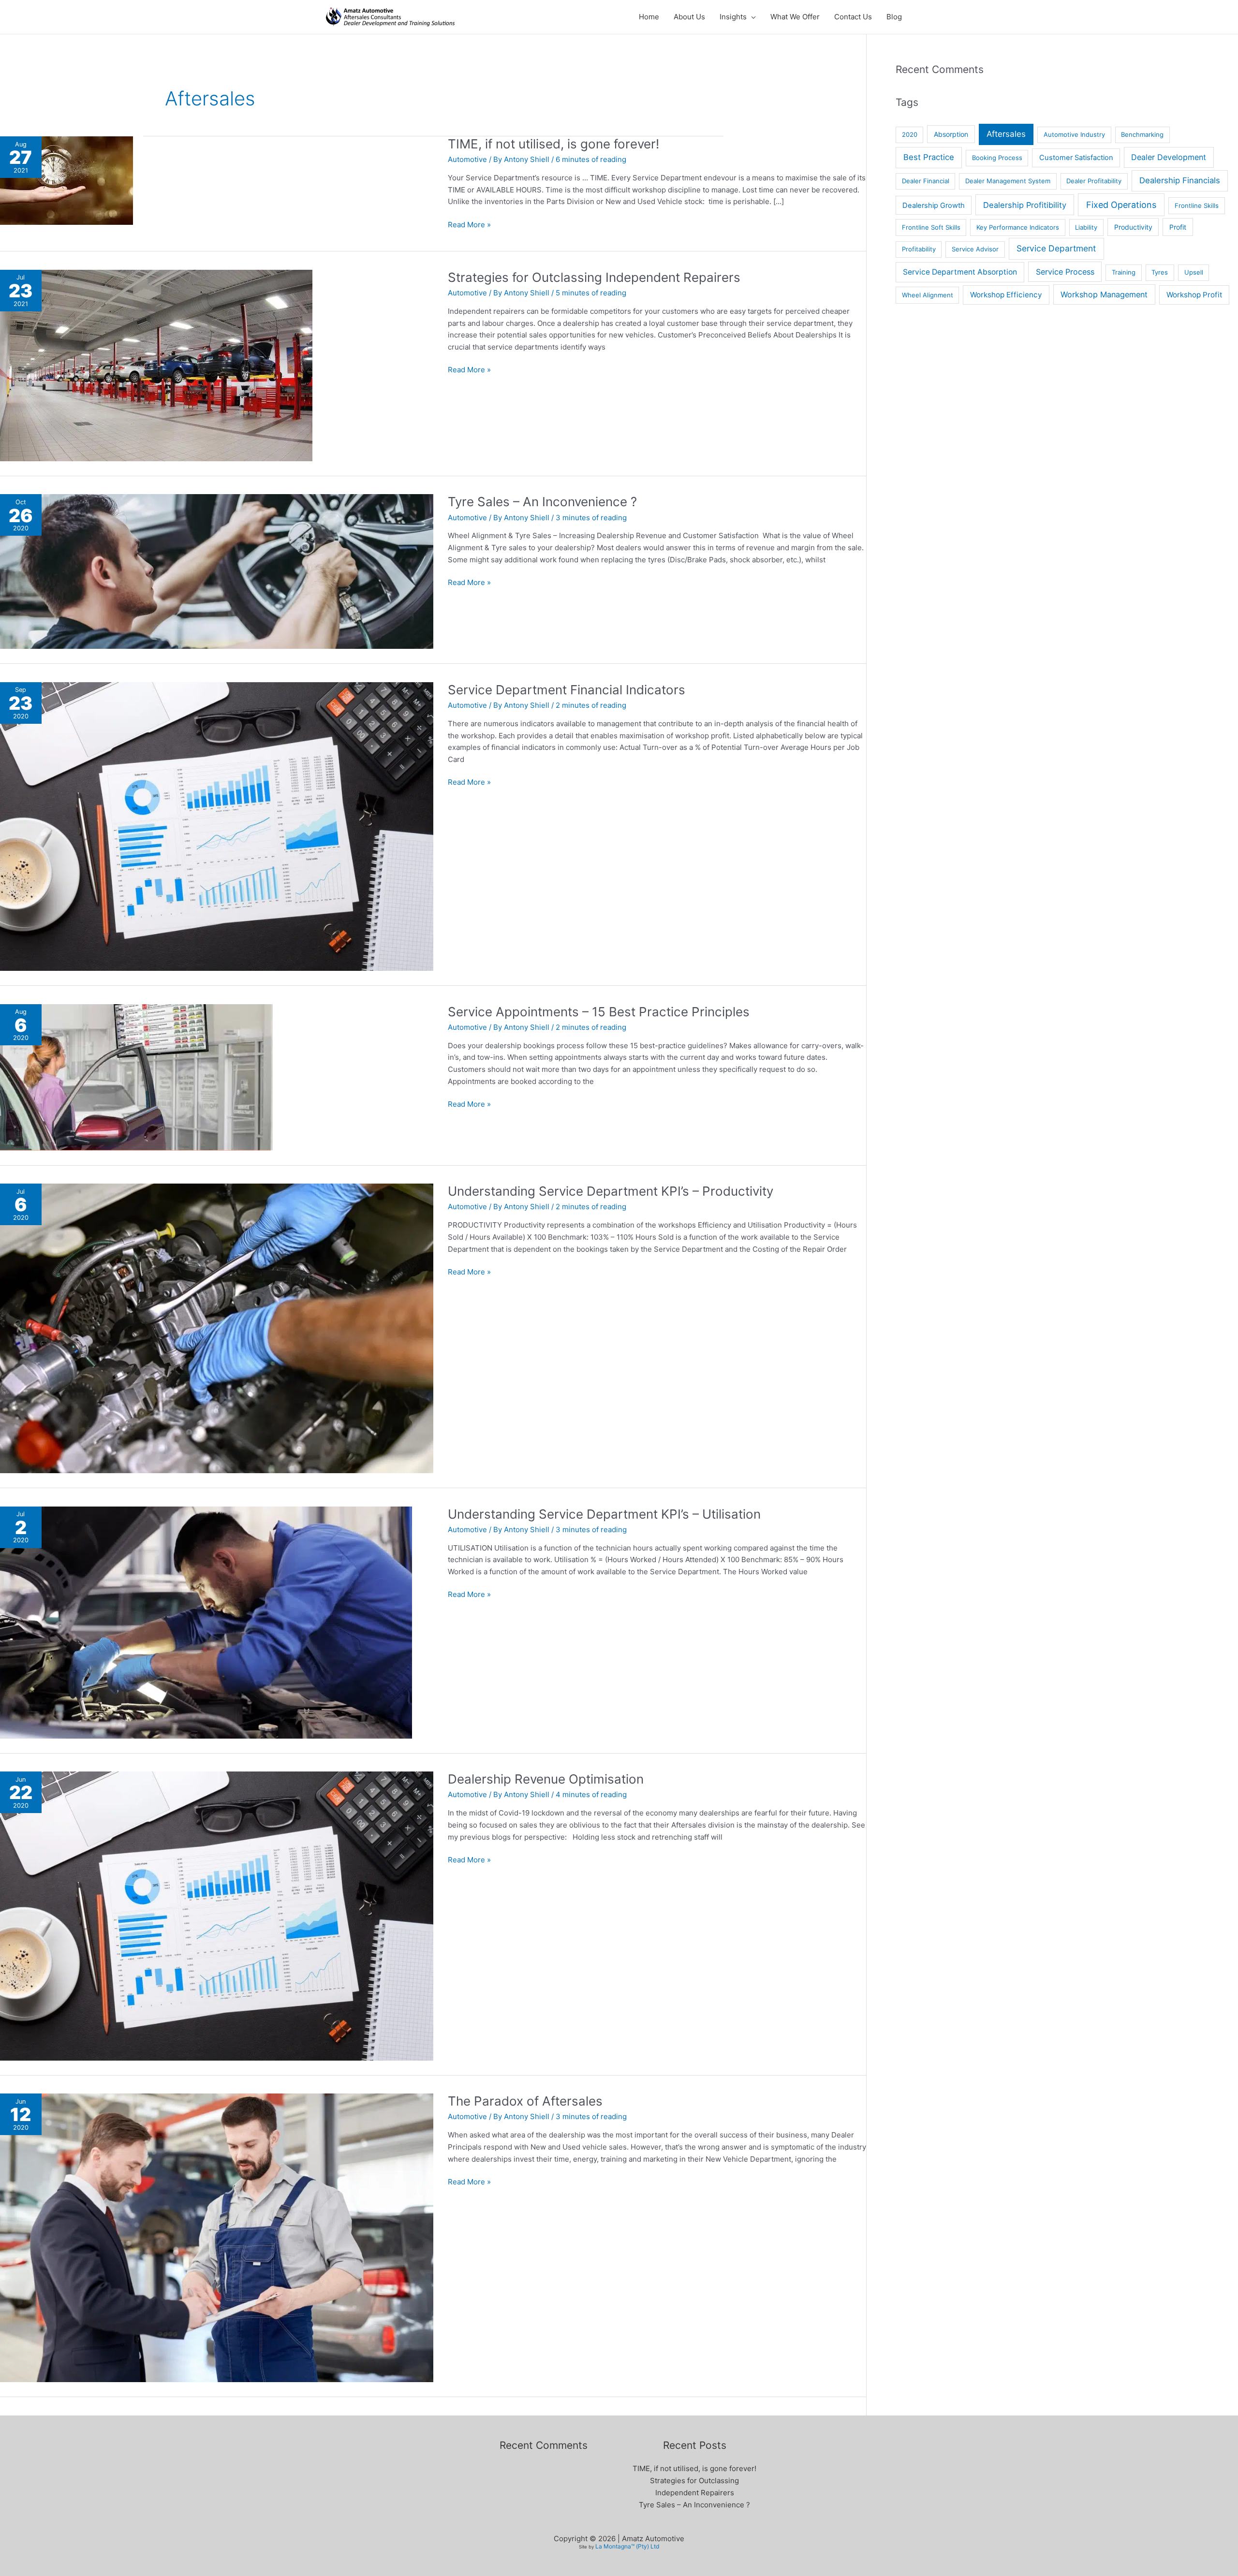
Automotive (467, 159)
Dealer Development (1169, 157)
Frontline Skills (1197, 205)
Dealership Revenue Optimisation (546, 1779)
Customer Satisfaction (1076, 158)
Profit (1178, 227)
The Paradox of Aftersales (525, 2101)
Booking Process (997, 158)
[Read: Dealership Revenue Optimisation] (217, 1915)
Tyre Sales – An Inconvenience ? (542, 502)
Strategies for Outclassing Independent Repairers (594, 277)
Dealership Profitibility (1025, 205)
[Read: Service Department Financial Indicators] (217, 826)
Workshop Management (1104, 294)
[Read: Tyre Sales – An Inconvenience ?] (217, 571)
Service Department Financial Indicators (567, 690)
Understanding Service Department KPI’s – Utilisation (604, 1514)
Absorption (951, 134)
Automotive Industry (1074, 134)
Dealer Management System (1008, 181)
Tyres (1160, 272)
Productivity (1133, 227)
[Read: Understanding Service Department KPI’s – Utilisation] (206, 1622)
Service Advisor (975, 249)
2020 (910, 134)
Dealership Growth (934, 205)
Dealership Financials (1180, 180)
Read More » (469, 224)
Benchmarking (1142, 134)
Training (1124, 272)
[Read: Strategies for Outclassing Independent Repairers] (156, 365)
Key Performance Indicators (1018, 227)
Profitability (919, 249)
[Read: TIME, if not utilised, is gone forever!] (66, 180)
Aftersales (1006, 134)
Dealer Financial (926, 181)
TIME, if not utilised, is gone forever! (553, 144)
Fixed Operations (1121, 205)
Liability (1086, 227)
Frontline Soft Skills (931, 227)
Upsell (1194, 272)
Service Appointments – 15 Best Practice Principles (599, 1012)
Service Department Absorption (960, 272)
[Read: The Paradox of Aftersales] (217, 2237)
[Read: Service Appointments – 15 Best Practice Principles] (136, 1076)
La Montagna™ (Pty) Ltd (627, 2546)
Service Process (1065, 272)
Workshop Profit (1194, 295)
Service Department (1056, 248)
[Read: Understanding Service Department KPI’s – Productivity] (217, 1328)
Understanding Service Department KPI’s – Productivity (611, 1191)
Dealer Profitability (1094, 181)
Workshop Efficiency (1006, 295)
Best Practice (929, 157)
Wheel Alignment (928, 295)
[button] (751, 17)
